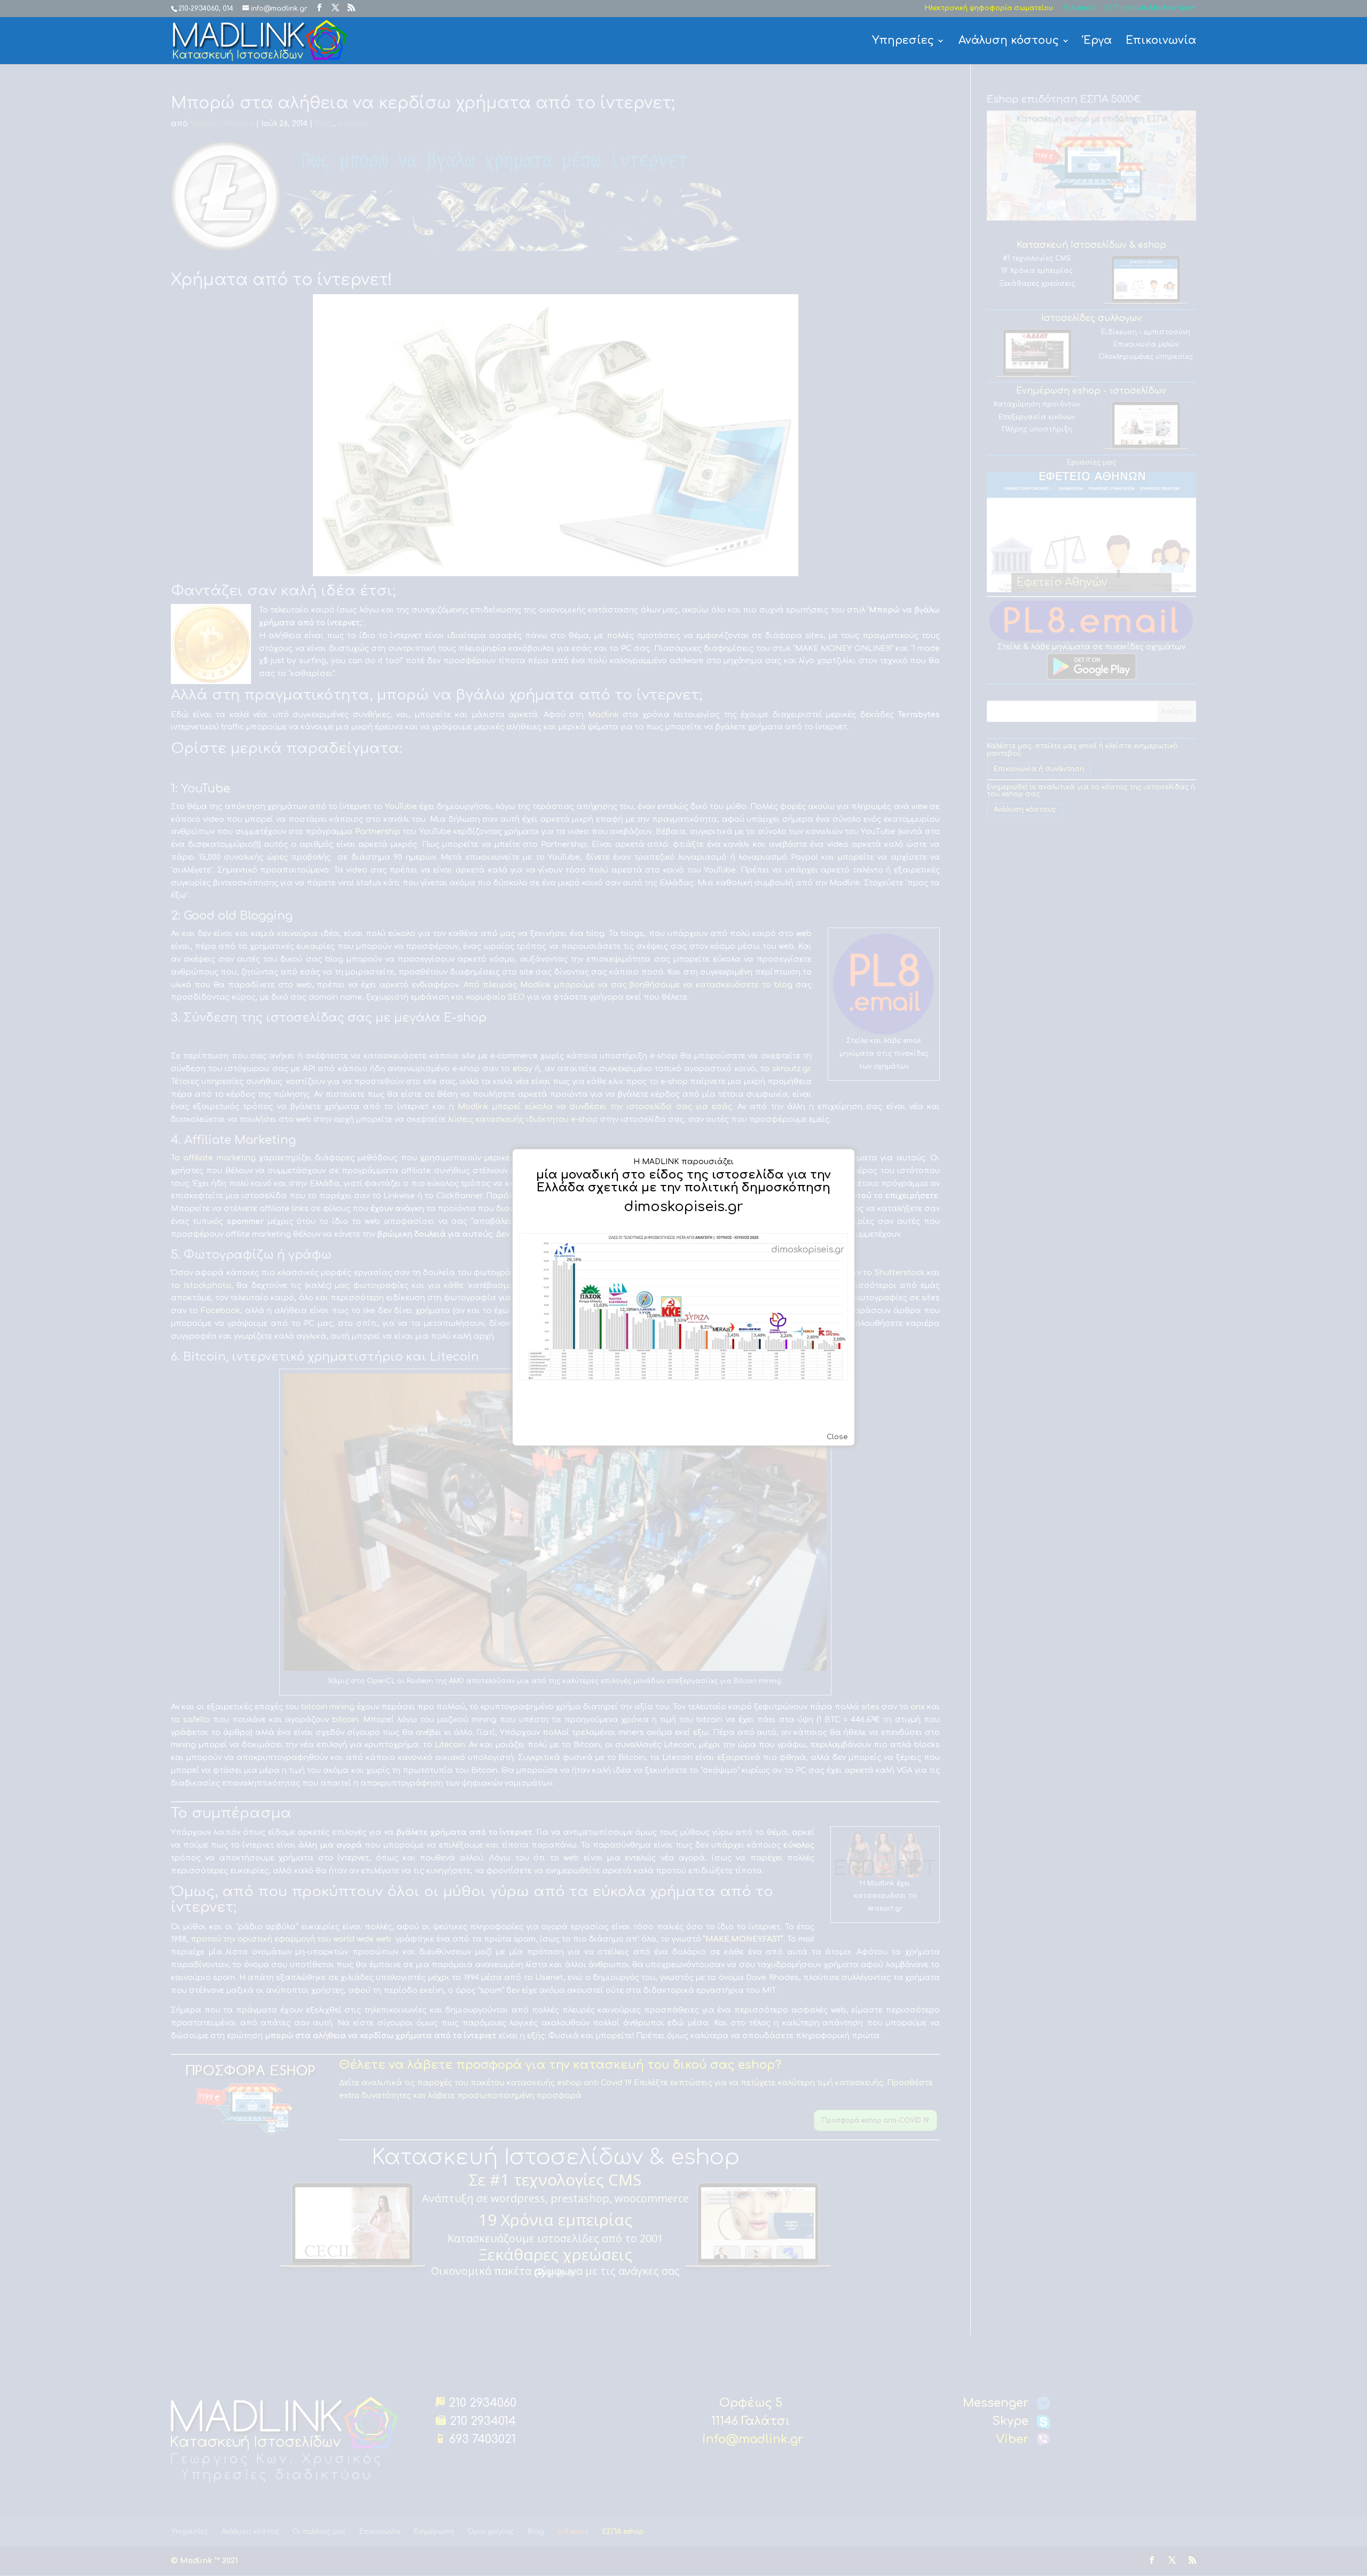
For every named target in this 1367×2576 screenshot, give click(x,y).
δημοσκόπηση (786, 1188)
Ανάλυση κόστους (1009, 42)
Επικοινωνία (1161, 42)
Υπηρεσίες (903, 42)
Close (837, 1437)
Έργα (1098, 42)
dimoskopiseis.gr (683, 1207)
